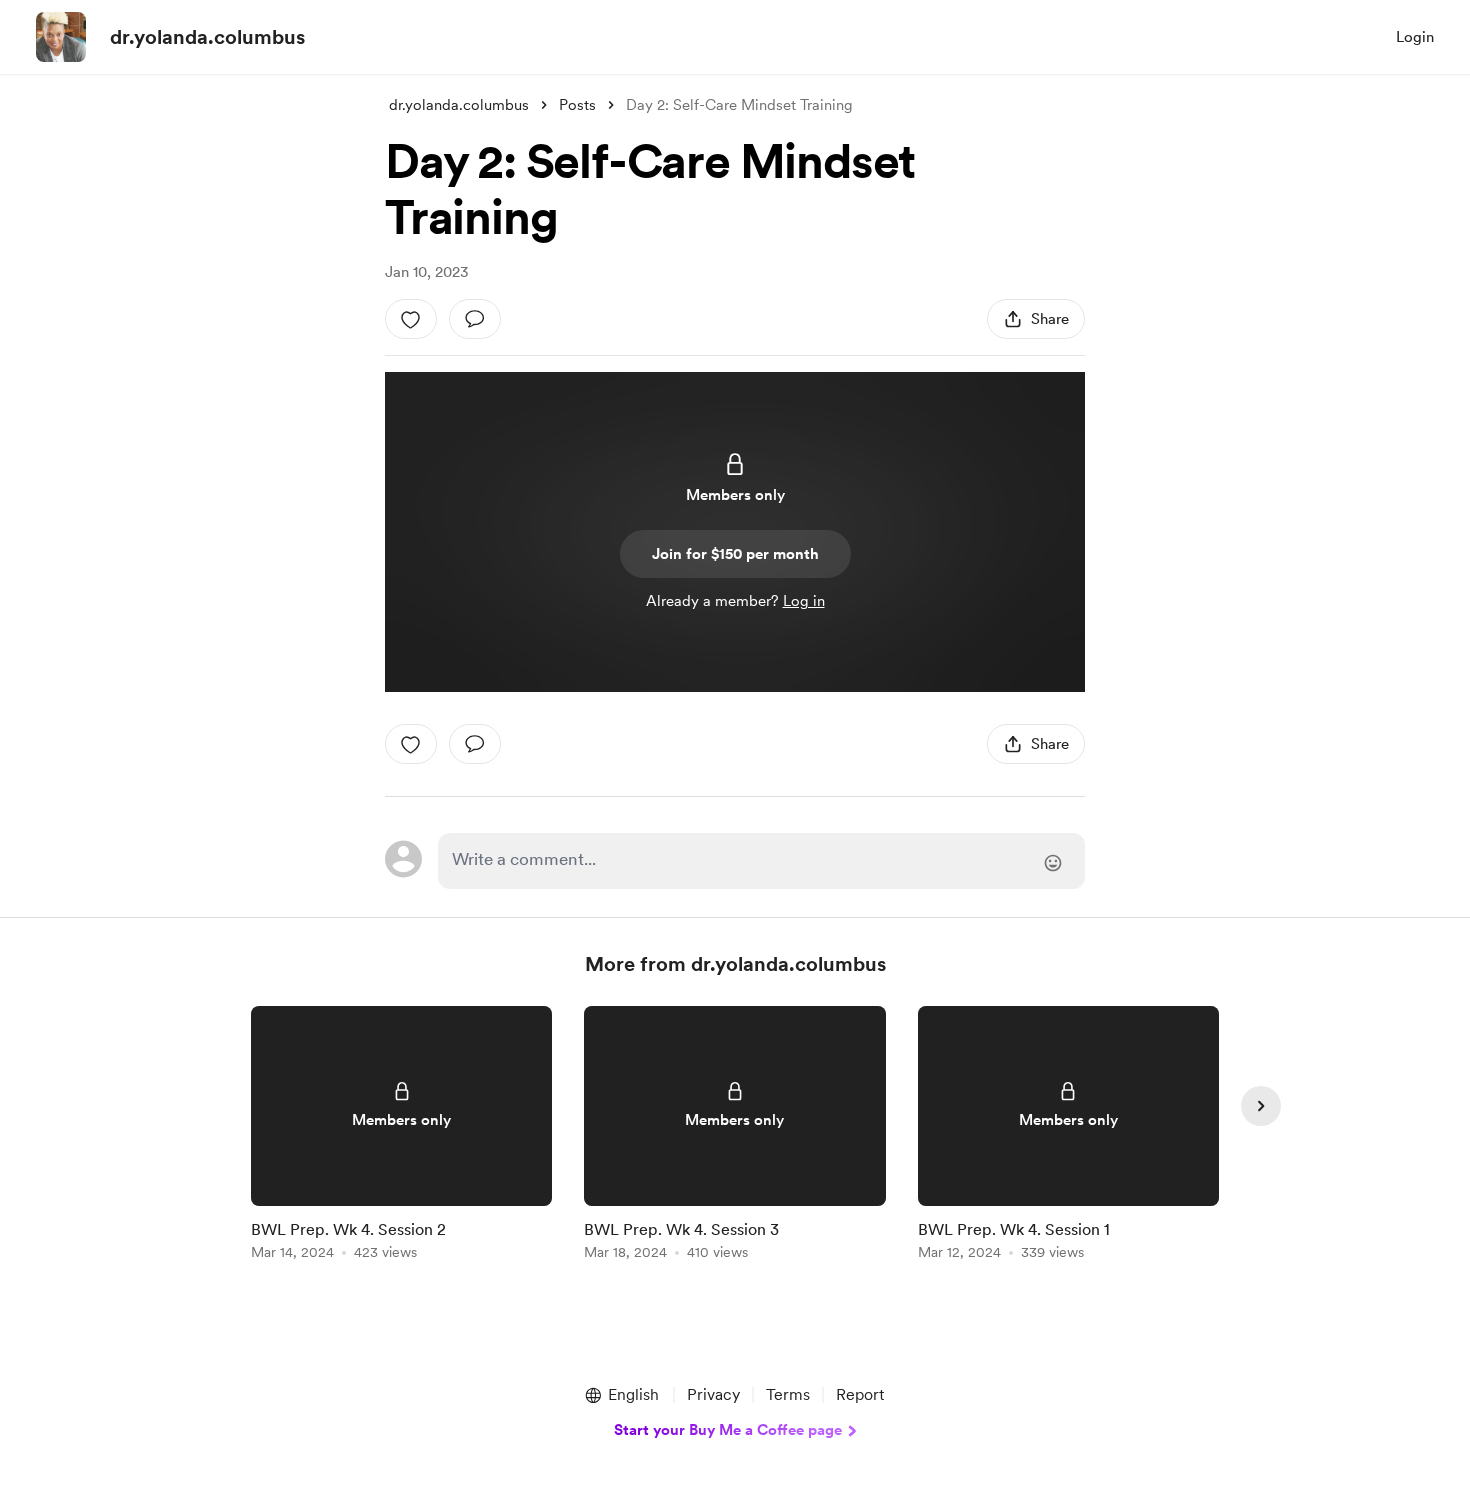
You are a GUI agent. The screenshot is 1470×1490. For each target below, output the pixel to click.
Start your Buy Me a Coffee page (728, 1430)
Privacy (713, 1394)
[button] (621, 1395)
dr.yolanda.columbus (207, 37)
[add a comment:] (475, 319)
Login (1415, 37)
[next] (1261, 1106)
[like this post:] (411, 319)
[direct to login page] (761, 861)
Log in (804, 601)
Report (860, 1394)
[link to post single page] (401, 1136)
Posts (577, 105)
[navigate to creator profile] (61, 37)
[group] (401, 1136)
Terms (788, 1394)
